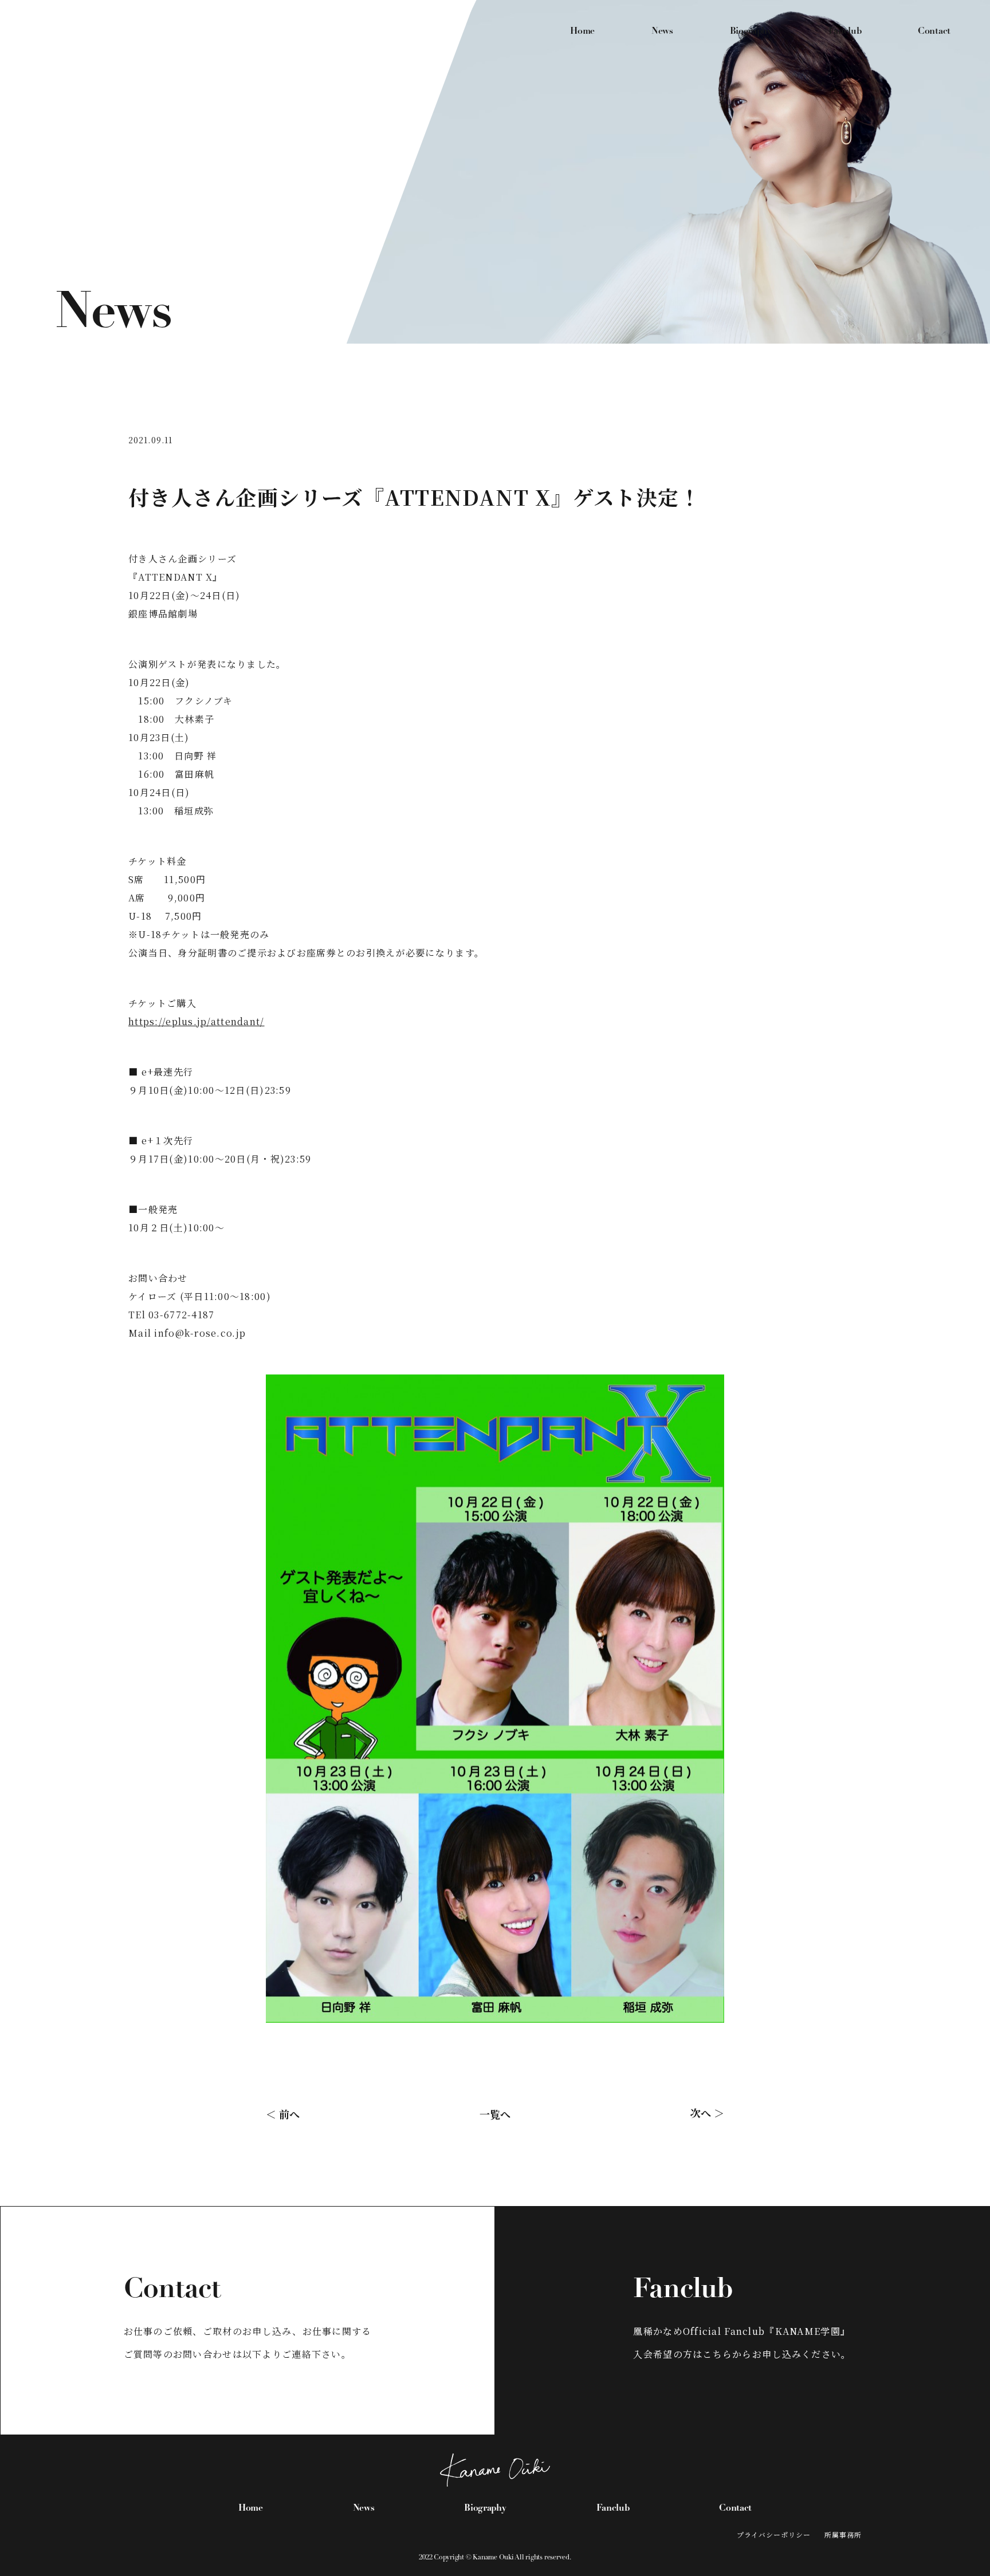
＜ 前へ (283, 2113)
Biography (751, 31)
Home (582, 31)
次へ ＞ (707, 2112)
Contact (934, 31)
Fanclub (845, 31)
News (662, 31)
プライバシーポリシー (774, 2534)
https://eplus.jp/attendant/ (197, 1021)
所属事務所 (843, 2534)
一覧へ (495, 2113)
